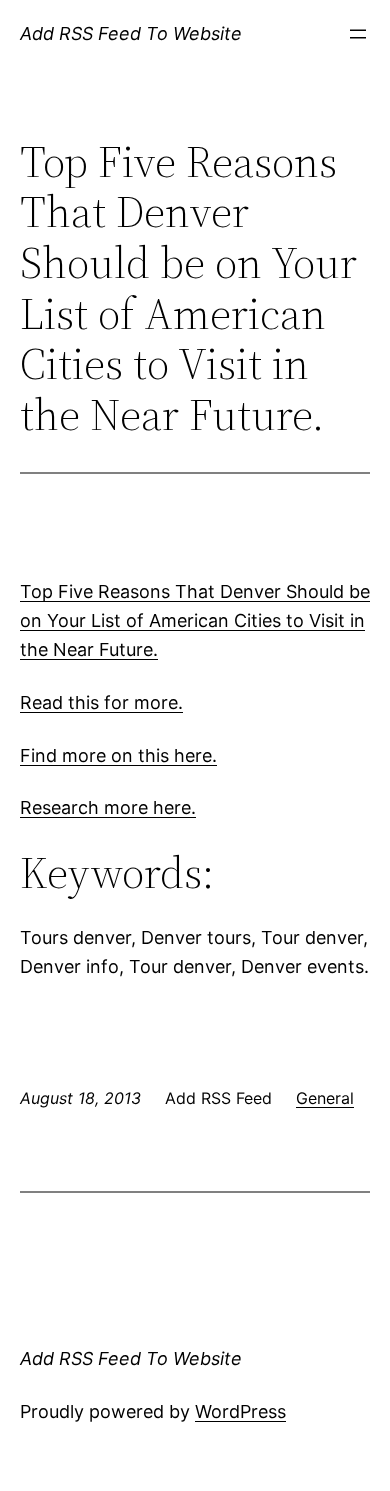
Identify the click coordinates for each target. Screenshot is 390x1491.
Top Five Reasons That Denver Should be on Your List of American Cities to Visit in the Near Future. (195, 620)
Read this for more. (101, 702)
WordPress (240, 1411)
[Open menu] (358, 34)
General (325, 1098)
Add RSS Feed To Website (131, 33)
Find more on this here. (118, 755)
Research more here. (108, 807)
